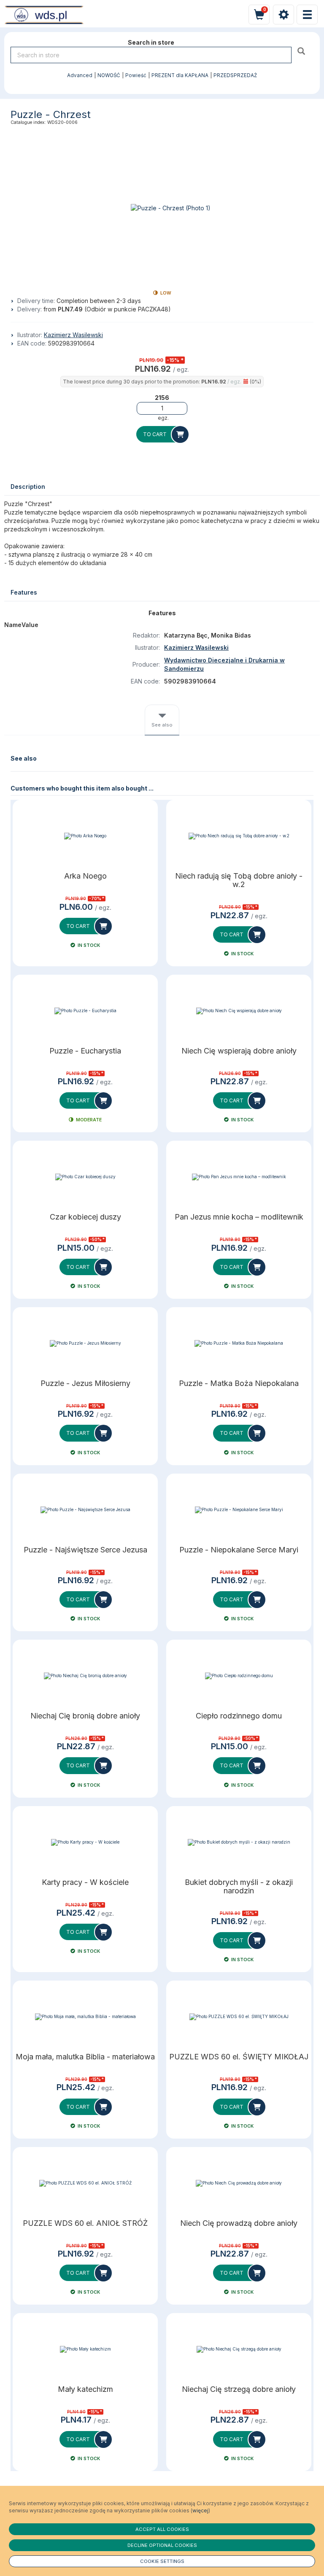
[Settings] (283, 15)
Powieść (136, 75)
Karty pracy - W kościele (85, 1882)
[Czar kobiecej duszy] (85, 1177)
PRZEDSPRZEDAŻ (235, 75)
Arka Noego (85, 876)
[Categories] (307, 15)
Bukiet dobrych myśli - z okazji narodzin (239, 1887)
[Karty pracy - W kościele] (85, 1842)
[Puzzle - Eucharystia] (85, 1011)
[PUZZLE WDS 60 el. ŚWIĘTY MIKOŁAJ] (239, 2017)
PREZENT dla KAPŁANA (180, 75)
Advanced (80, 75)
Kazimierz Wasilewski (73, 335)
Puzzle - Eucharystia (85, 1051)
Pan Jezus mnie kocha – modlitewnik (239, 1217)
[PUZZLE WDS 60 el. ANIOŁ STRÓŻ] (85, 2183)
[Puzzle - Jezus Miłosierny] (85, 1343)
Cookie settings (162, 2561)
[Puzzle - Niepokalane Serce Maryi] (239, 1510)
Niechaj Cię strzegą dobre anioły (239, 2389)
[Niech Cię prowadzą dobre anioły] (239, 2183)
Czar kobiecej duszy (85, 1217)
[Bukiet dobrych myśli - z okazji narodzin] (239, 1842)
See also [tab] (162, 725)
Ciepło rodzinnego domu (239, 1716)
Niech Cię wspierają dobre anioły (239, 1051)
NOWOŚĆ (109, 75)
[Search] (302, 51)
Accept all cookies (162, 2529)
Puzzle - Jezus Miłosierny (85, 1383)
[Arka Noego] (85, 836)
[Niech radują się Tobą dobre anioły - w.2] (239, 836)
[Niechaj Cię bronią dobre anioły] (85, 1676)
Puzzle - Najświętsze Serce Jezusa (85, 1550)
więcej (200, 2510)
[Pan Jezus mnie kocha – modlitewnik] (239, 1177)
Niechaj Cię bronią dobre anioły (85, 1716)
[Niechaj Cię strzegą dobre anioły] (239, 2349)
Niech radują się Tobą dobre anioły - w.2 (239, 880)
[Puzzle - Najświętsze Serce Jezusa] (85, 1510)
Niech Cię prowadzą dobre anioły (239, 2223)
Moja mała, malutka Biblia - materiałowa (85, 2057)
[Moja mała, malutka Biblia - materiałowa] (85, 2017)
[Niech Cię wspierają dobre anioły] (239, 1011)
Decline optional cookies (162, 2545)
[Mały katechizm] (85, 2349)
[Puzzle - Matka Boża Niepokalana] (239, 1343)
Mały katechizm (85, 2389)
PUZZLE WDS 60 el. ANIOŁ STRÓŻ (85, 2223)
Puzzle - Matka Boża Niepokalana (239, 1383)
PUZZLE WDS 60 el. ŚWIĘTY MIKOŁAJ (239, 2057)
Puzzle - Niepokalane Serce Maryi (239, 1550)
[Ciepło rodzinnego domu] (239, 1676)
